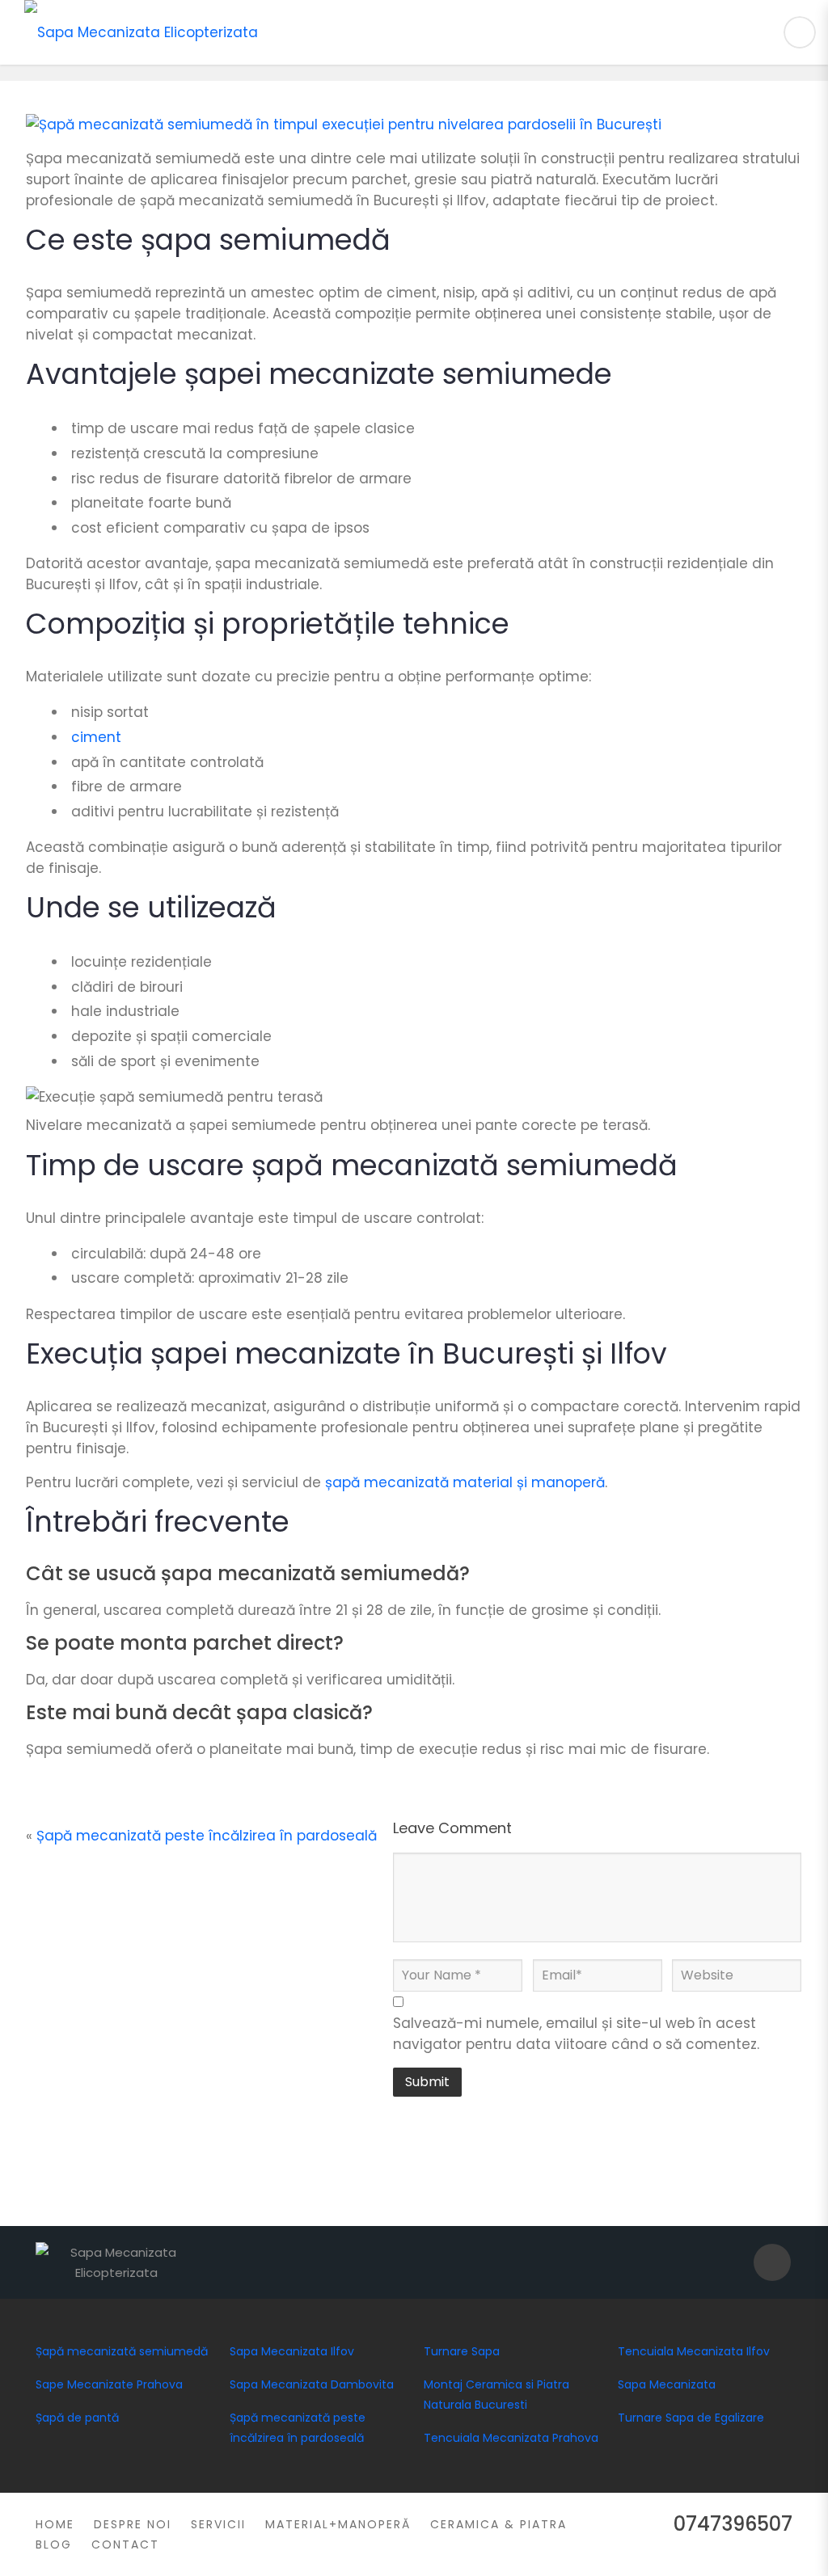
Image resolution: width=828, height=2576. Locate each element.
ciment (96, 737)
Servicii (218, 2524)
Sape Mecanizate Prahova (109, 2384)
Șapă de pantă (77, 2418)
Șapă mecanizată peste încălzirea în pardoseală (207, 1836)
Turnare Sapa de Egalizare (691, 2418)
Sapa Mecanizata (667, 2384)
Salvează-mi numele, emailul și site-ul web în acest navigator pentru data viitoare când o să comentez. (576, 2034)
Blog (54, 2544)
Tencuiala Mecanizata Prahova (511, 2438)
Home (55, 2524)
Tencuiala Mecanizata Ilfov (694, 2351)
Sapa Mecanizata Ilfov (292, 2351)
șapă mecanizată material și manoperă (465, 1482)
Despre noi (133, 2524)
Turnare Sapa (462, 2351)
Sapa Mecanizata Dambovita (312, 2384)
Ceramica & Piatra (498, 2524)
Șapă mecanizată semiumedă (122, 2351)
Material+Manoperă (338, 2524)
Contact (125, 2544)
